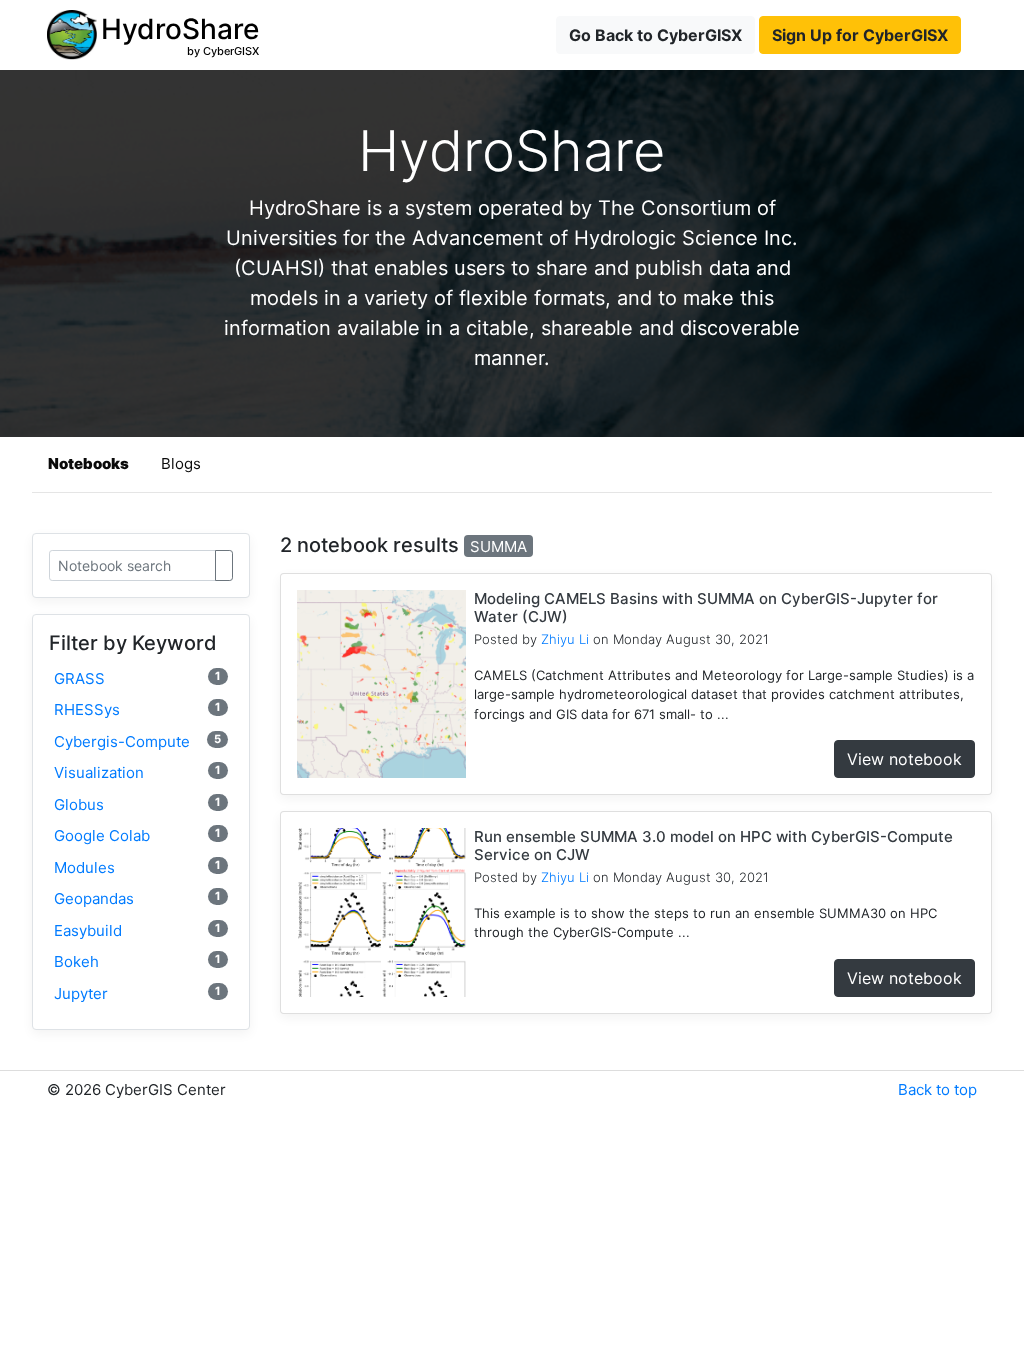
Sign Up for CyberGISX (860, 35)
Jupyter (137, 993)
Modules (137, 867)
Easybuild (137, 930)
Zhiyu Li (565, 639)
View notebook (904, 759)
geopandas (137, 898)
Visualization (137, 772)
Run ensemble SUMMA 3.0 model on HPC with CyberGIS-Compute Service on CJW (713, 845)
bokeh (137, 961)
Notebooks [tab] (88, 463)
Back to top (937, 1089)
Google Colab (137, 835)
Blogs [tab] (181, 463)
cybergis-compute (137, 741)
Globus (137, 804)
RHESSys (137, 709)
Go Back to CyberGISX (655, 35)
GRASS (137, 678)
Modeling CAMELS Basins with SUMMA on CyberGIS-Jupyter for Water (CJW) (706, 607)
